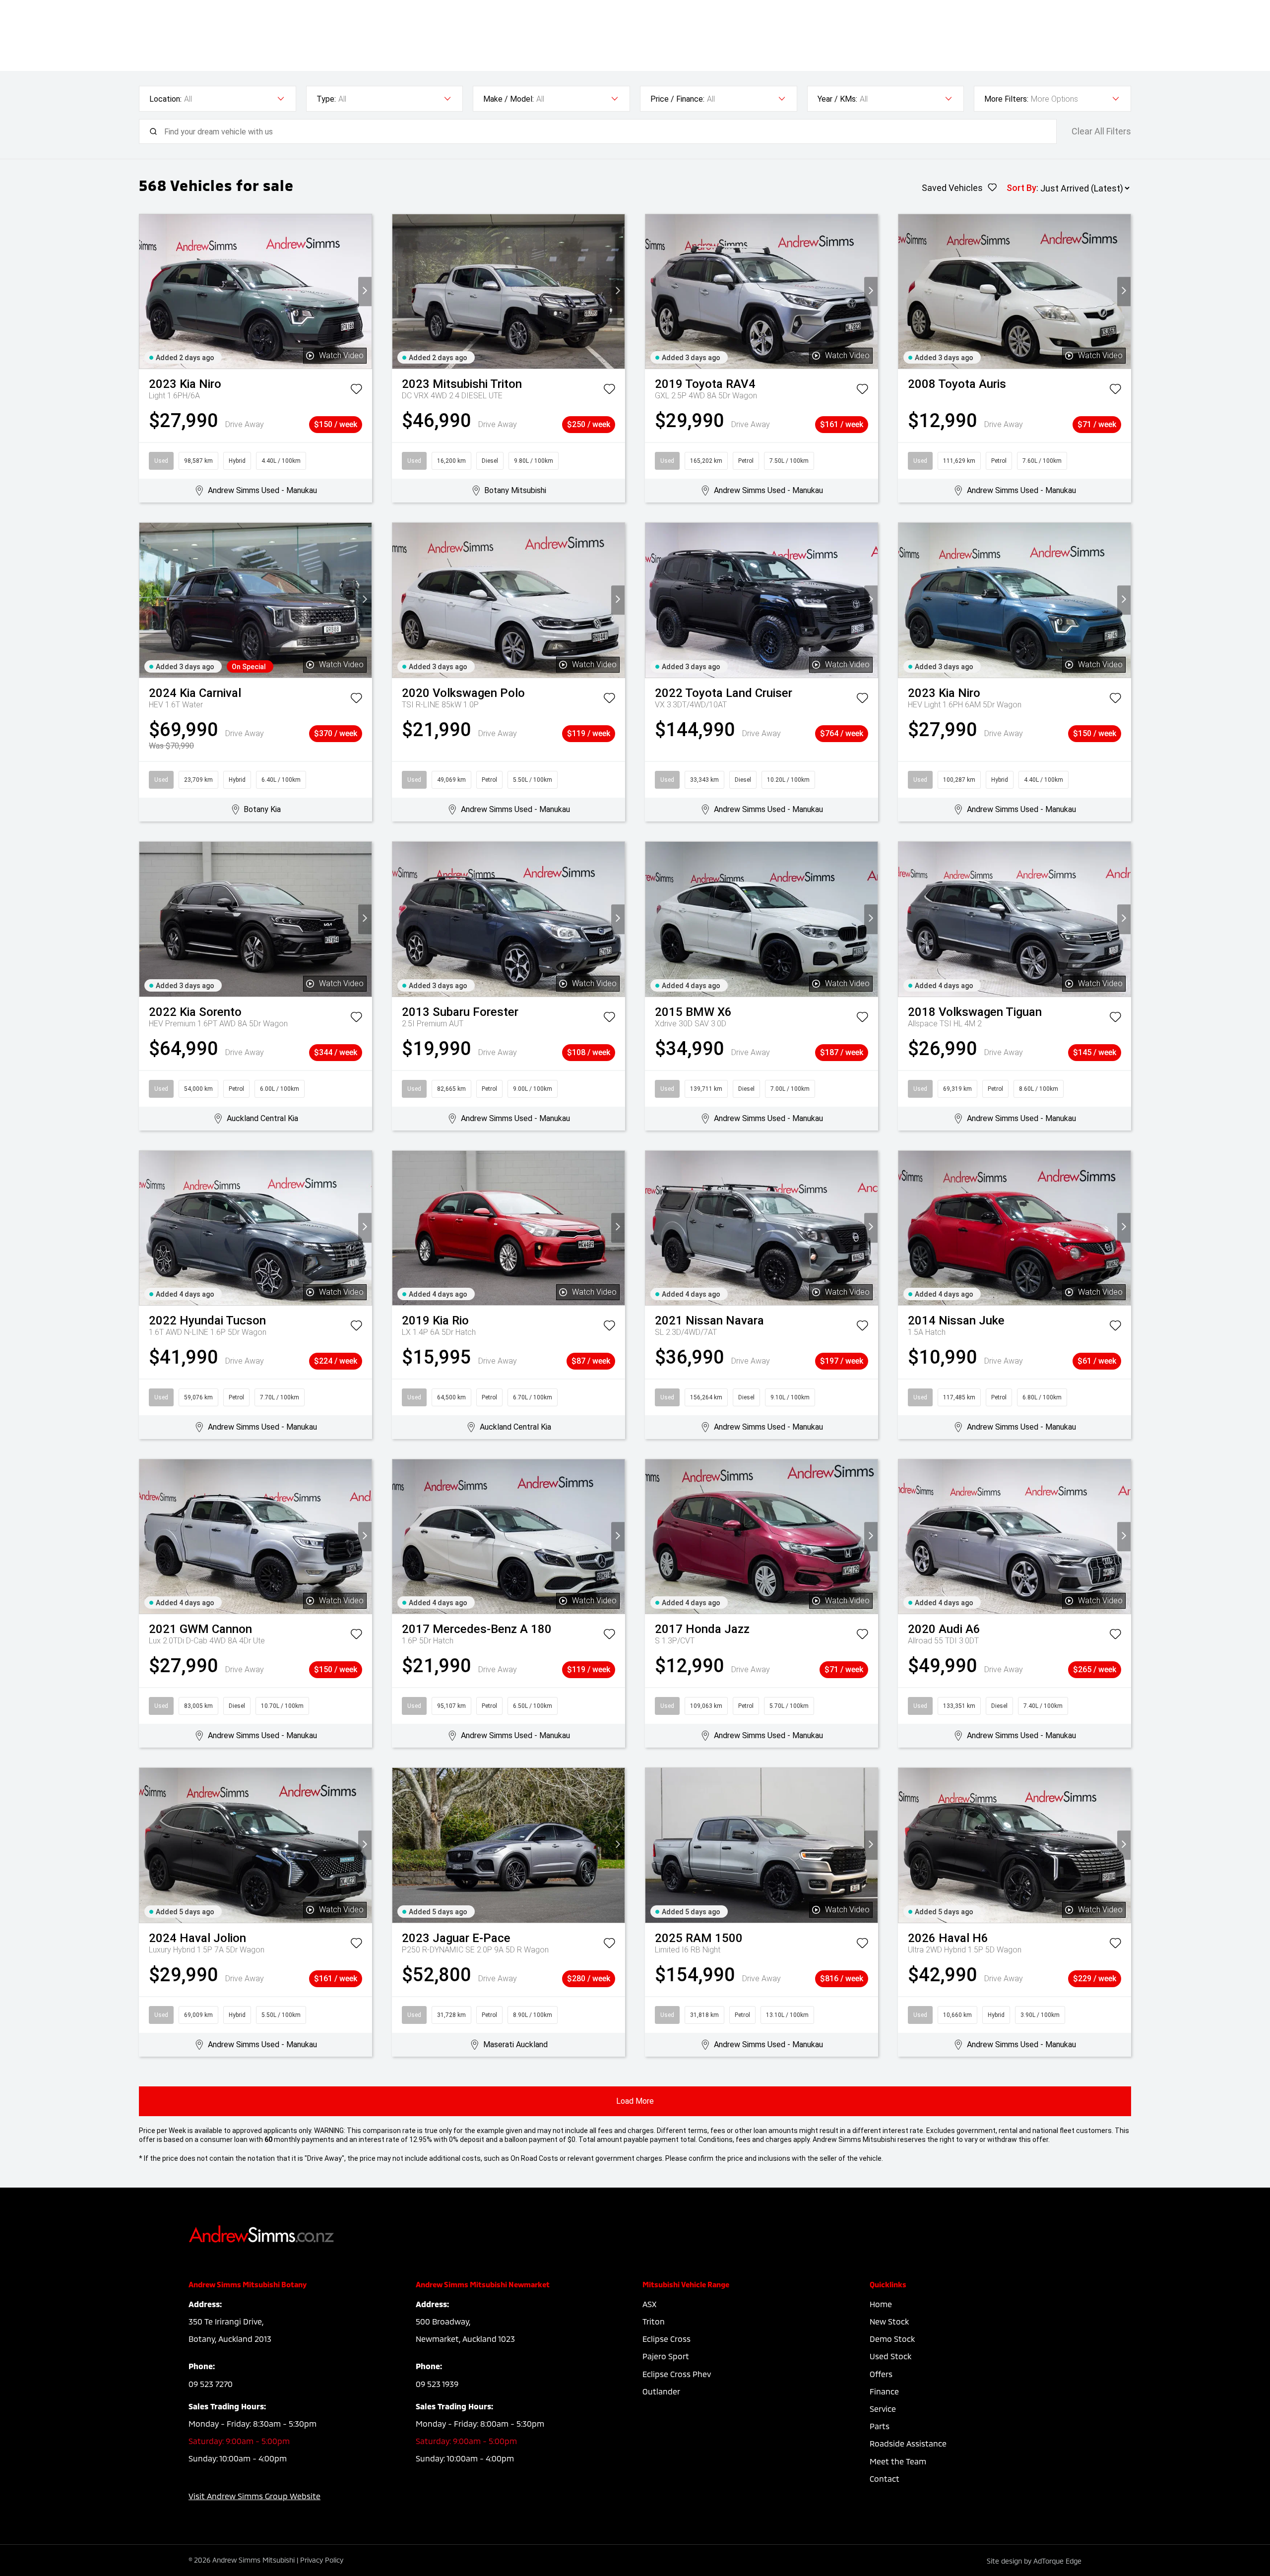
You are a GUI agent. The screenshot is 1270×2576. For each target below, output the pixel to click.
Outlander (661, 2391)
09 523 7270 (211, 2384)
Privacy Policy (322, 2560)
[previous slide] (146, 291)
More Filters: (1006, 99)
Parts (880, 2426)
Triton (654, 2321)
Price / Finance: (677, 99)
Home (881, 2304)
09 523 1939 (437, 2384)
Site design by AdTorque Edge (1034, 2561)
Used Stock (890, 2356)
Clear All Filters (1101, 131)
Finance (884, 2391)
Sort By (1021, 188)
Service (883, 2409)
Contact (885, 2479)
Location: (165, 99)
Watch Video (341, 355)
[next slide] (365, 291)
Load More (635, 2101)
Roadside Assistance (908, 2443)
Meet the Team (898, 2461)
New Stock (889, 2321)
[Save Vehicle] (356, 391)
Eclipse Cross (667, 2339)
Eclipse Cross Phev (677, 2374)
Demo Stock (892, 2339)
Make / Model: (508, 99)
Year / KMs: (837, 99)
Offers (881, 2374)
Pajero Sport (666, 2356)
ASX (649, 2304)
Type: (326, 99)
